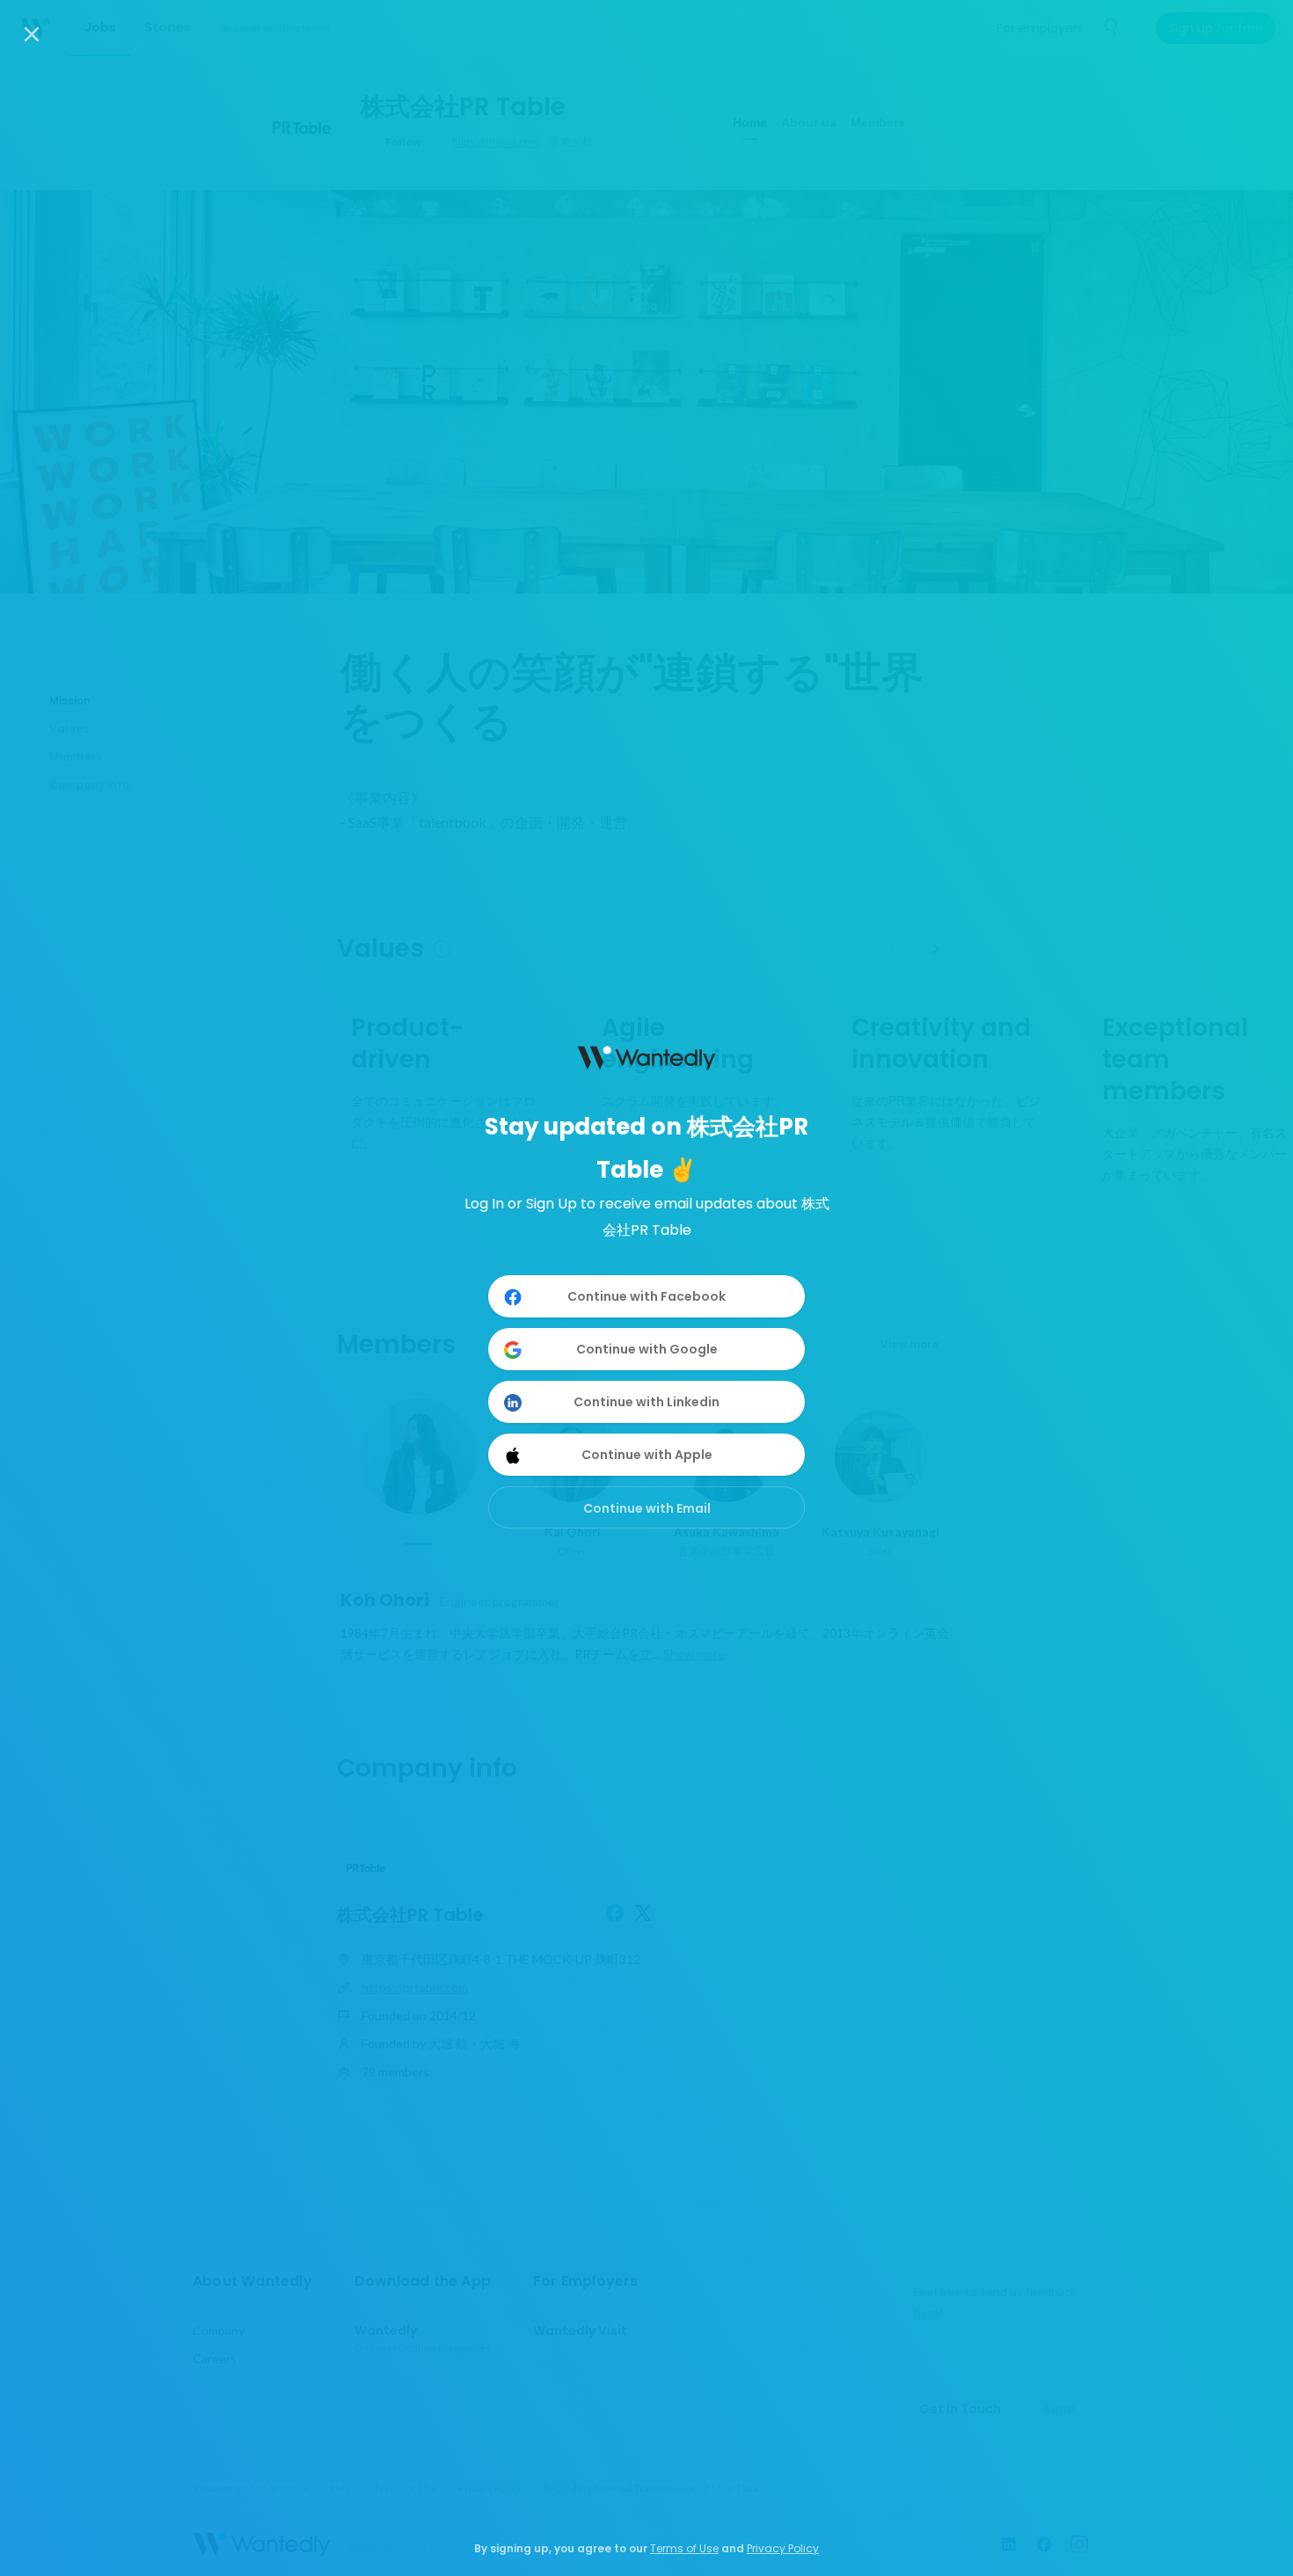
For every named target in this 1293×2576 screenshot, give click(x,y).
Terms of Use (684, 2548)
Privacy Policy (783, 2548)
